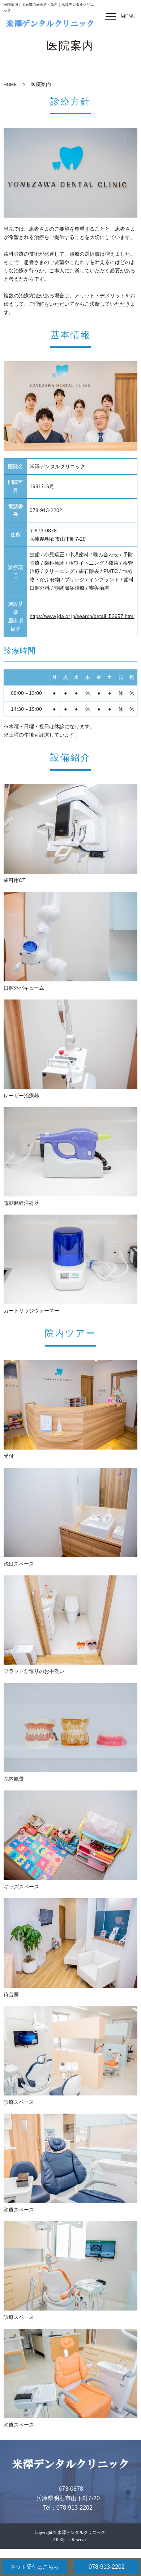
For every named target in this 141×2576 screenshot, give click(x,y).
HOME (10, 85)
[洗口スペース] (70, 1512)
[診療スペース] (70, 2051)
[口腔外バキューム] (70, 937)
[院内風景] (70, 1728)
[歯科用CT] (70, 829)
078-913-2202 (107, 2567)
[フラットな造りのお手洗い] (70, 1620)
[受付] (70, 1405)
